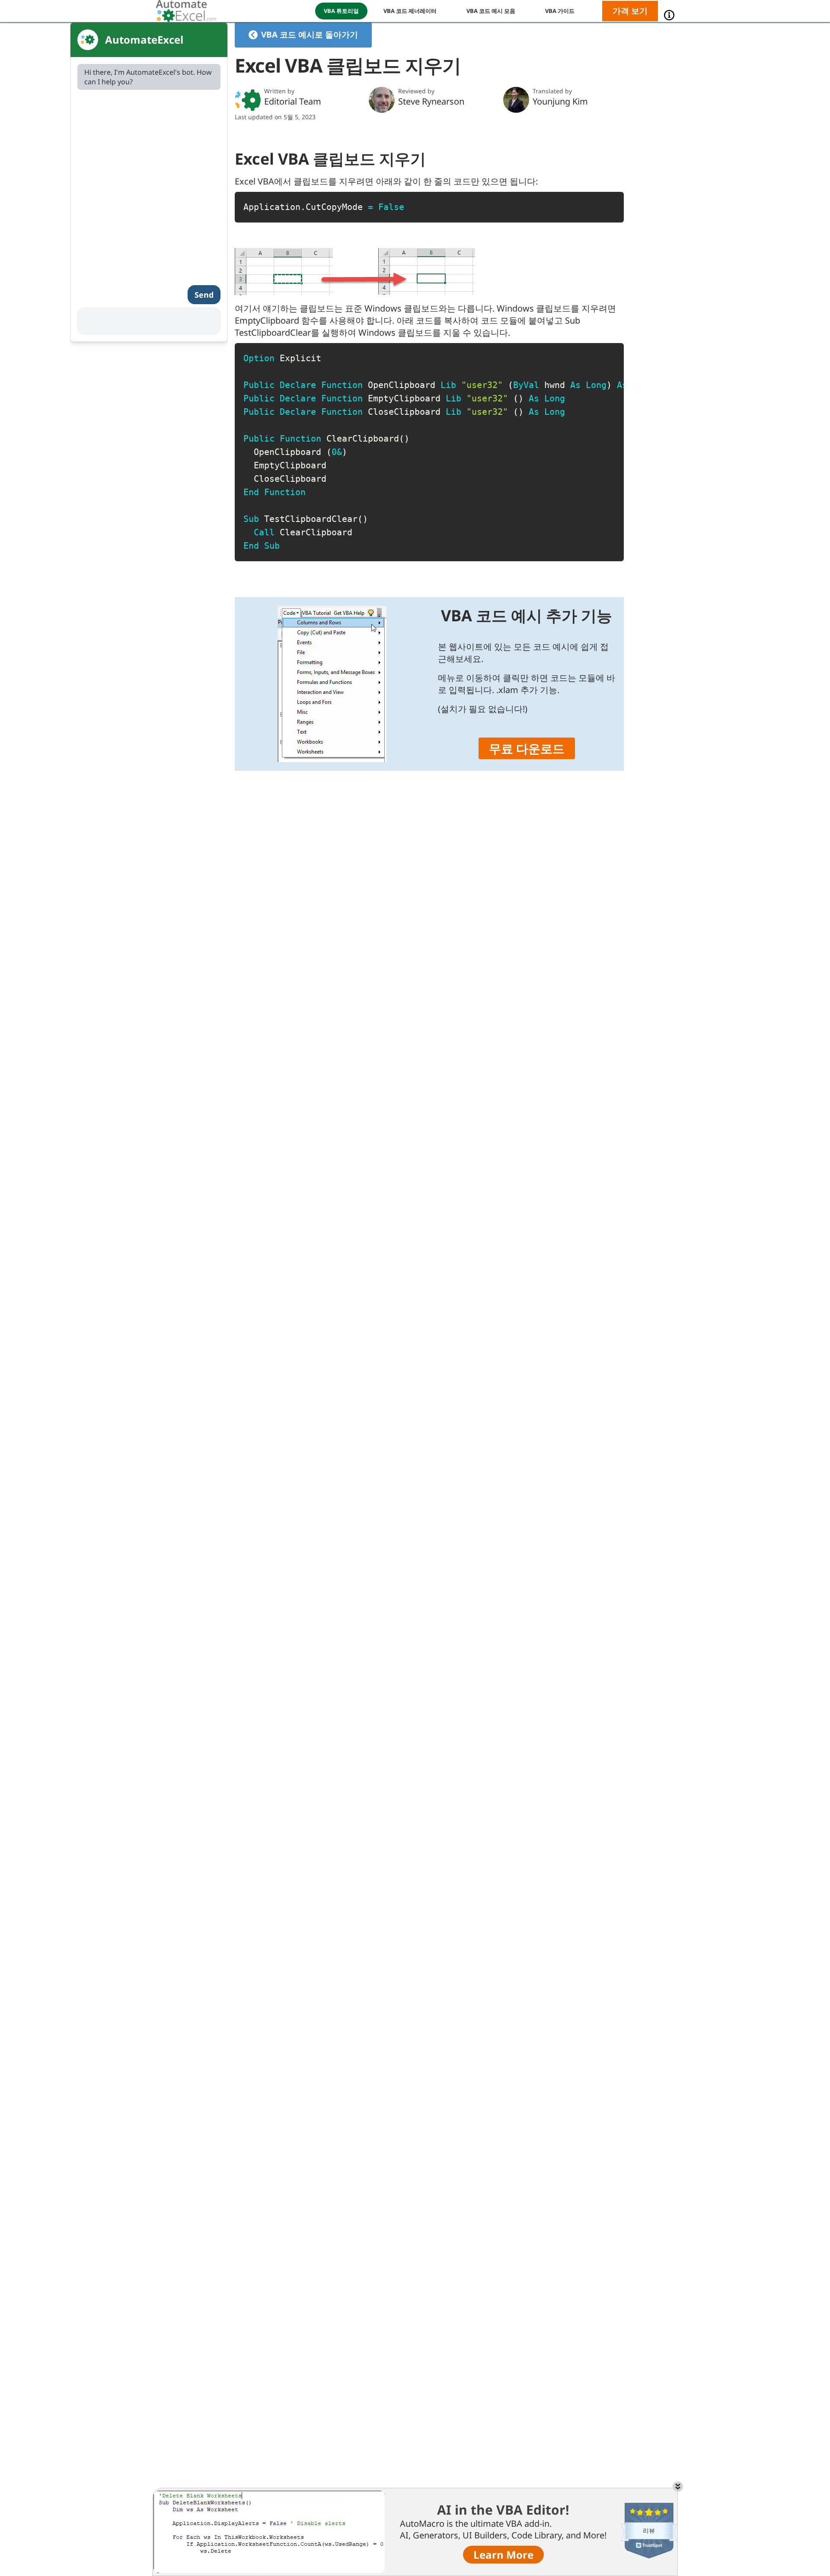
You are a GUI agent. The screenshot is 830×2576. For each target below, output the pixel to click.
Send (204, 295)
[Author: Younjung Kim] (516, 100)
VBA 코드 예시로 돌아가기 (310, 35)
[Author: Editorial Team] (248, 100)
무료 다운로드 (526, 748)
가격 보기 (630, 11)
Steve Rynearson (431, 101)
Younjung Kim (560, 101)
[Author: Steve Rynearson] (382, 100)
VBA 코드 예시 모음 (491, 11)
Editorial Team (293, 101)
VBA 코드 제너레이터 (410, 11)
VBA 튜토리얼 (341, 11)
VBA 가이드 (560, 11)
